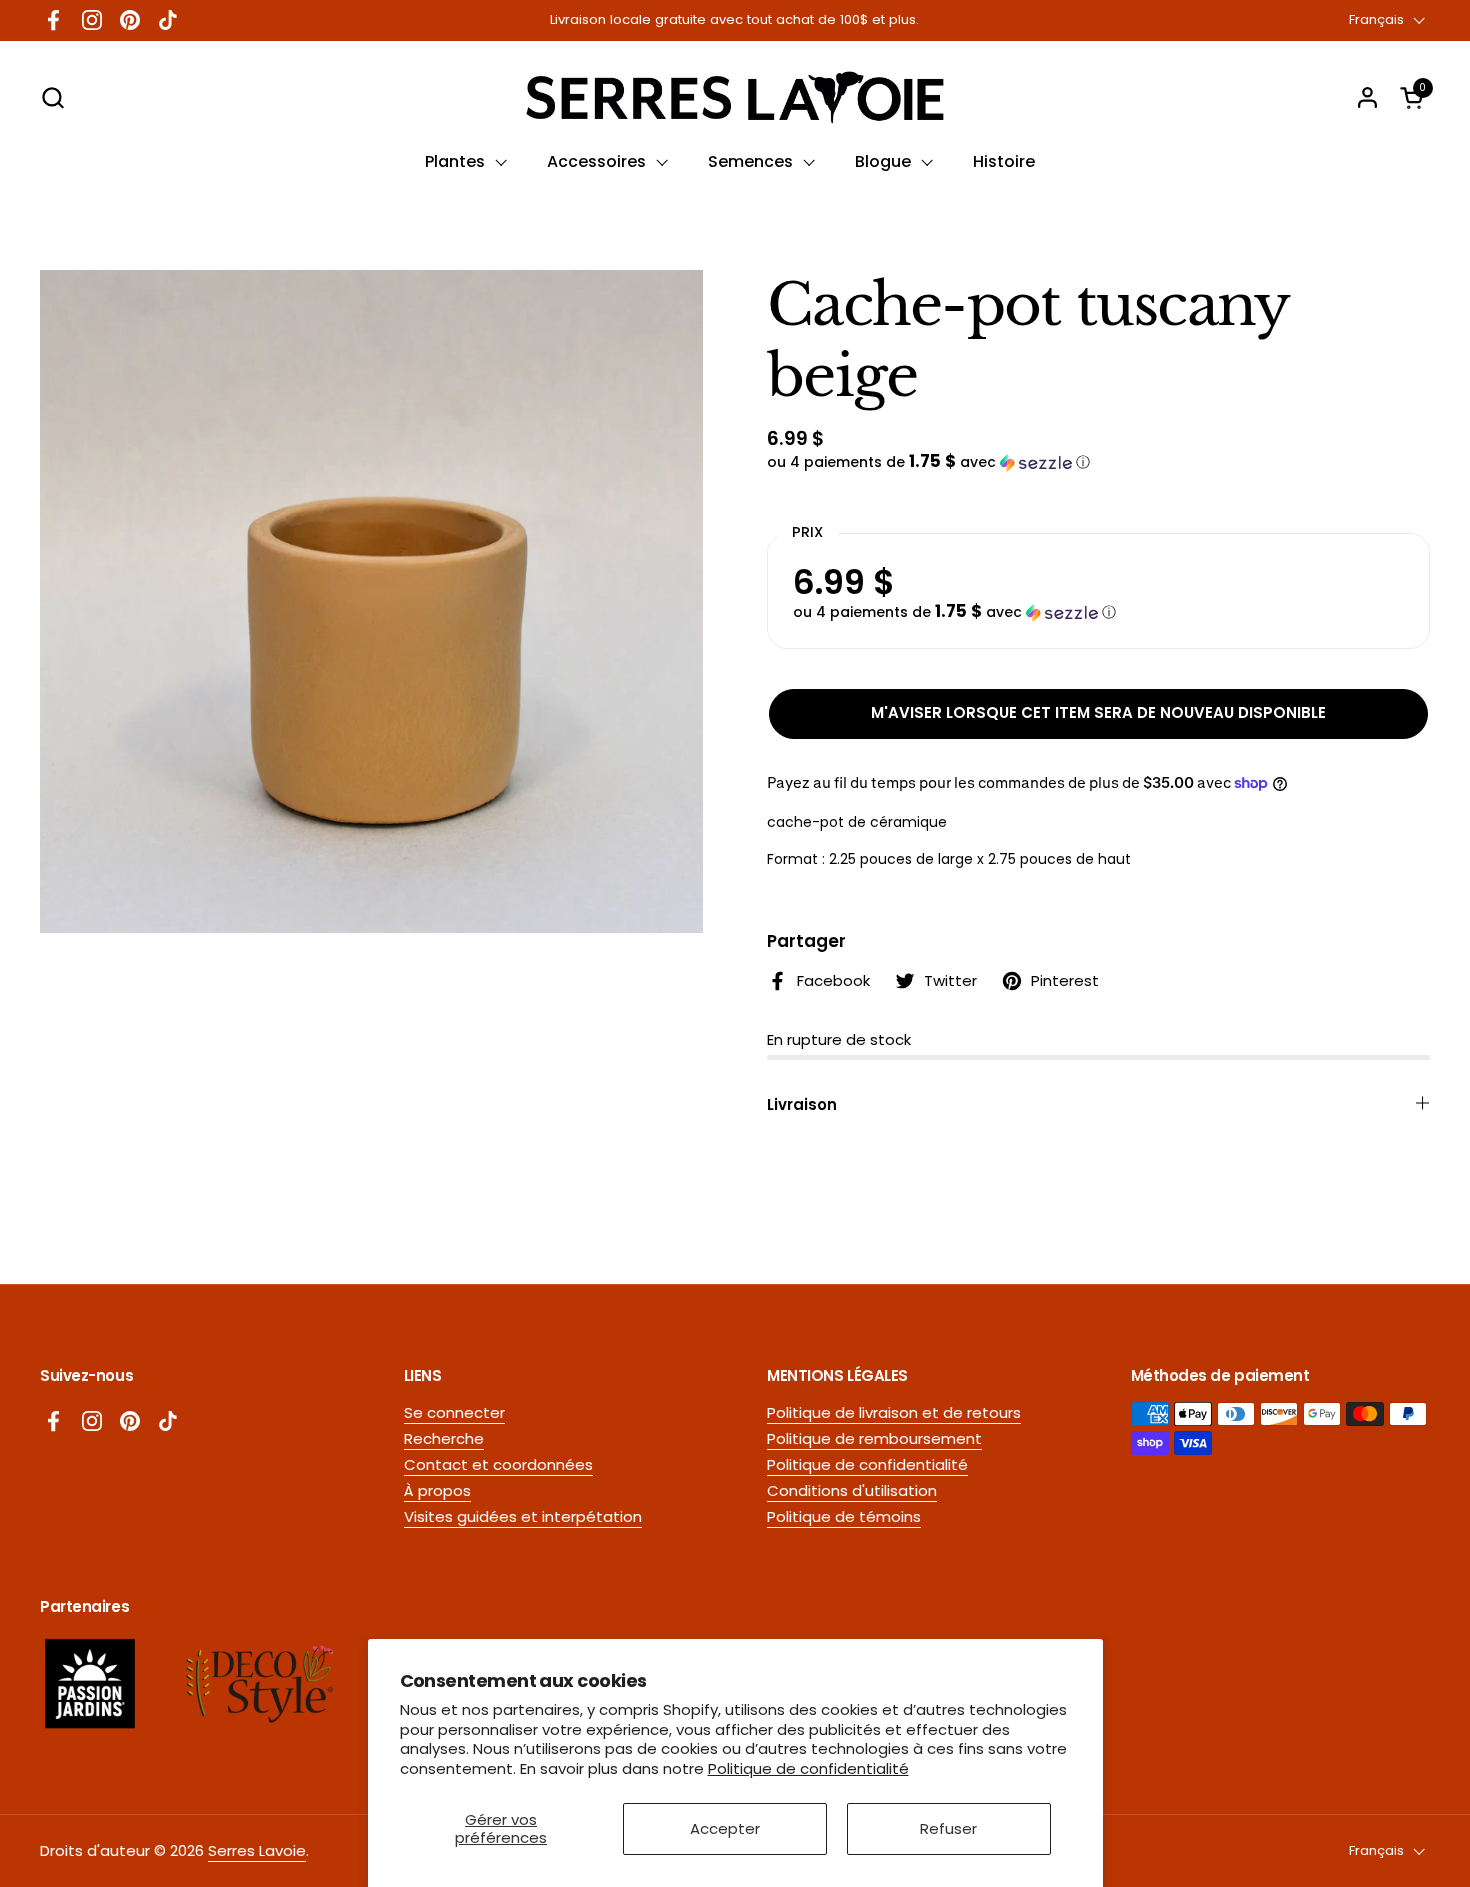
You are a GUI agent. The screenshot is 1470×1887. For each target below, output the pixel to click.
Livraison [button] (802, 1104)
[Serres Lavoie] (734, 97)
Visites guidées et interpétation (523, 1516)
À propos (437, 1490)
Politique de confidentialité (808, 1768)
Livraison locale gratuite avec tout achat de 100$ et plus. (734, 20)
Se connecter (454, 1412)
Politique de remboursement (874, 1438)
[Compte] (1367, 97)
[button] (52, 97)
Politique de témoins (844, 1516)
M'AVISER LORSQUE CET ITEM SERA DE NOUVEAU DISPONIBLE (1098, 712)
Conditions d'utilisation (852, 1490)
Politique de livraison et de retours (894, 1412)
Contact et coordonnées (498, 1464)
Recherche (444, 1438)
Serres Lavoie (257, 1850)
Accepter (725, 1828)
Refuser (948, 1828)
